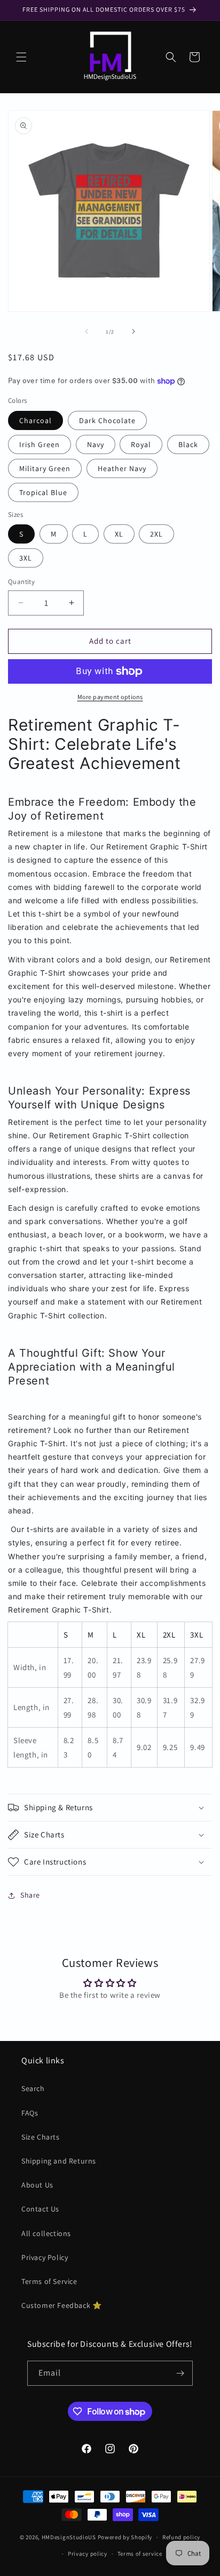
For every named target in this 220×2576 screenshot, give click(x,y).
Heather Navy (122, 468)
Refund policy (181, 2537)
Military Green (45, 468)
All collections (46, 2233)
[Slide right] (133, 331)
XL (119, 534)
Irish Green (40, 444)
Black (188, 444)
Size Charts (41, 2137)
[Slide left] (87, 331)
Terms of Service (49, 2281)
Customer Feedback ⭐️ (61, 2305)
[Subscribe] (180, 2373)
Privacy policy (88, 2554)
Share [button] (30, 1895)
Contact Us (40, 2209)
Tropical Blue (43, 492)
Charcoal (36, 420)
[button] (21, 57)
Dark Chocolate (107, 420)
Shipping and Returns (59, 2161)
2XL (156, 534)
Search (33, 2088)
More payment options (110, 697)
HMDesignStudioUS (69, 2537)
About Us (37, 2185)
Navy (96, 444)
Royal (141, 444)
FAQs (30, 2113)
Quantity (21, 582)
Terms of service (140, 2554)
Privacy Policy (45, 2257)
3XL (26, 558)
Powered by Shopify (125, 2537)
